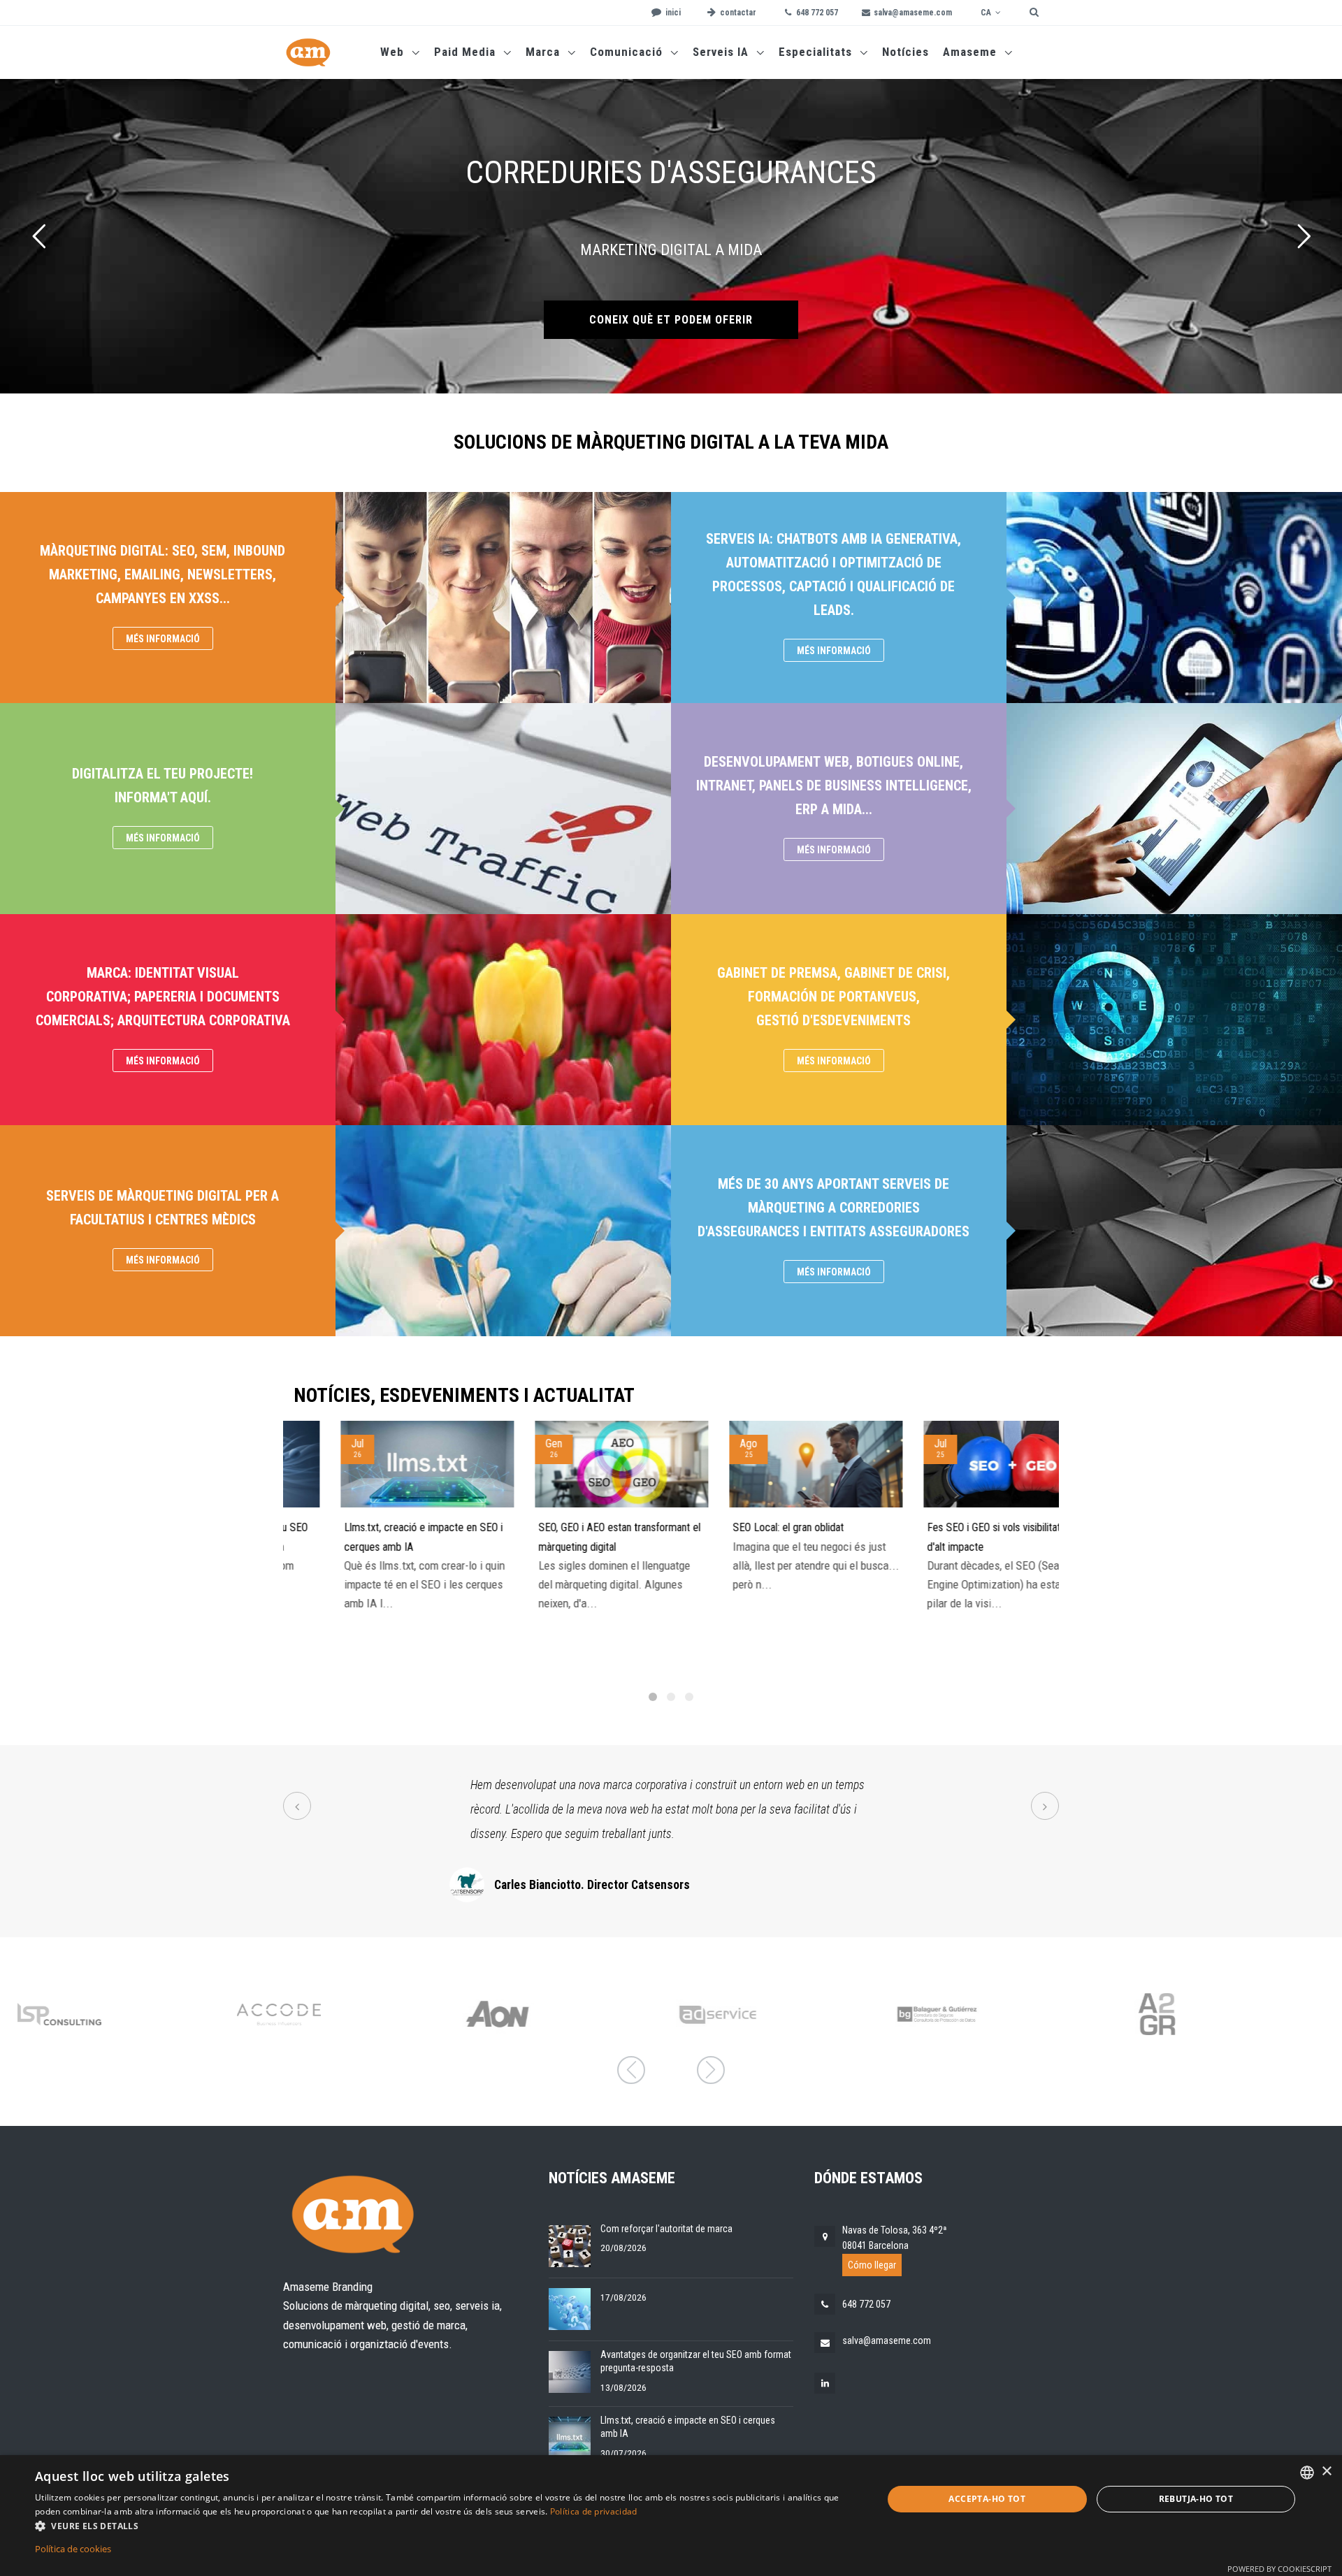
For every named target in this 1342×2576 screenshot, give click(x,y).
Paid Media (467, 52)
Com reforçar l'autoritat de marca (666, 2229)
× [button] (1326, 2472)
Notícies (906, 52)
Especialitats (817, 52)
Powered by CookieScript (1279, 2569)
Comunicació (628, 52)
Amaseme (972, 52)
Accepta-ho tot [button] (987, 2499)
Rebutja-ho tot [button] (1196, 2499)
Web (394, 52)
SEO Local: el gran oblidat (741, 1527)
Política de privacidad (594, 2511)
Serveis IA (722, 52)
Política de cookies (73, 2549)
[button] (446, 2526)
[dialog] (671, 2516)
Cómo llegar (872, 2265)
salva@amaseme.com (887, 2340)
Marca (544, 52)
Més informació (163, 639)
